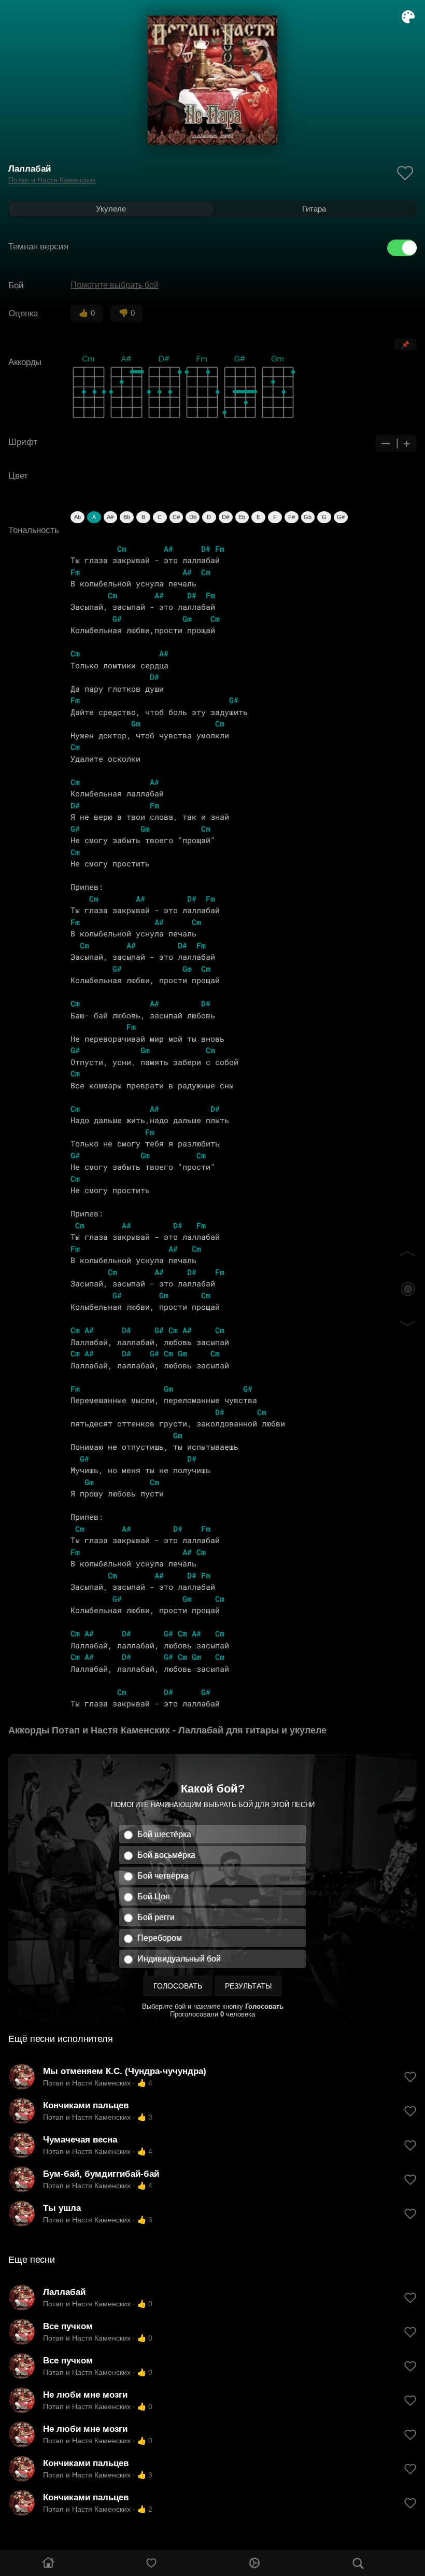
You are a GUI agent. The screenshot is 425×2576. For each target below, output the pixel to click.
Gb (308, 517)
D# (225, 517)
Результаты (248, 1986)
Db (193, 517)
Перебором (160, 1938)
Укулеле (111, 209)
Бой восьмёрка (166, 1855)
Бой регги (156, 1917)
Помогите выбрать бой (115, 285)
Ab (77, 517)
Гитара (314, 209)
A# (110, 517)
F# (292, 517)
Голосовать (178, 1986)
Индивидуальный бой (179, 1959)
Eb (242, 517)
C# (176, 517)
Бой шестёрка (164, 1834)
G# (341, 517)
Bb (127, 517)
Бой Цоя (154, 1896)
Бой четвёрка (163, 1876)
